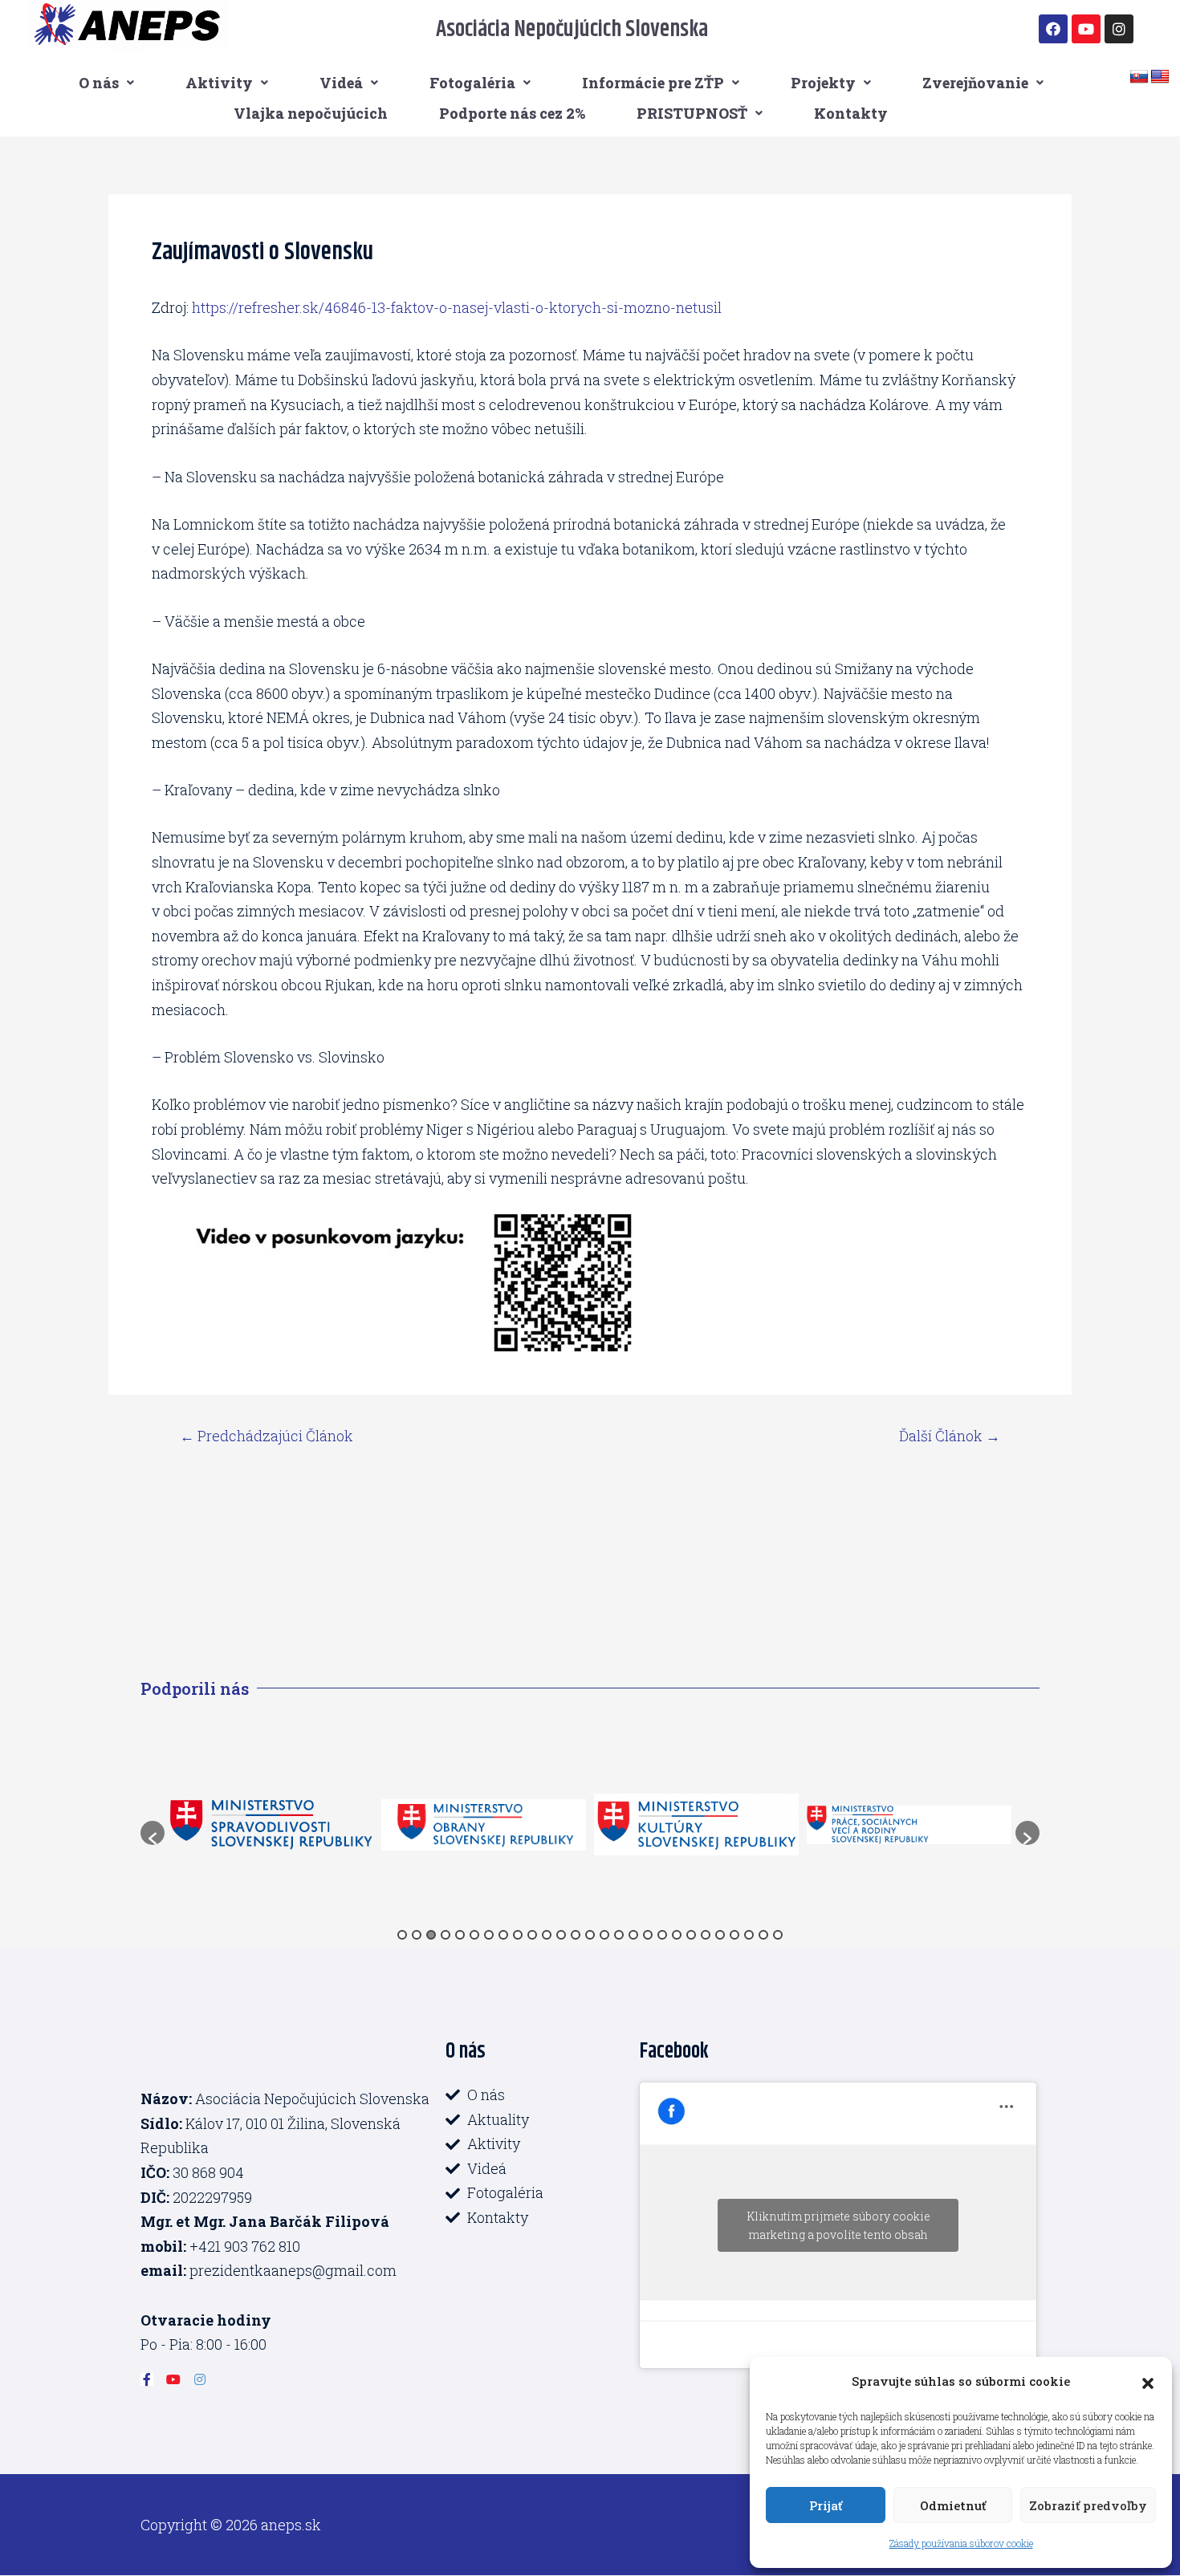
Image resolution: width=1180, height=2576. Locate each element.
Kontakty (851, 113)
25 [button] (749, 1935)
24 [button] (734, 1935)
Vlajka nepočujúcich (311, 113)
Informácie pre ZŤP (653, 83)
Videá (341, 83)
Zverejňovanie (975, 83)
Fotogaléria (472, 83)
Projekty (823, 83)
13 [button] (576, 1935)
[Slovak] (1139, 77)
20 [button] (677, 1935)
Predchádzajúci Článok (267, 1436)
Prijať (826, 2505)
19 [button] (662, 1935)
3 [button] (431, 1935)
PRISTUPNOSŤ (692, 113)
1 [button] (402, 1935)
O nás (99, 83)
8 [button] (503, 1935)
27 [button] (778, 1935)
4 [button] (446, 1935)
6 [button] (474, 1935)
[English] (1160, 77)
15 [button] (604, 1935)
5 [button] (460, 1935)
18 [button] (648, 1935)
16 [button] (619, 1935)
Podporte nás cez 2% (512, 113)
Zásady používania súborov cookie (961, 2543)
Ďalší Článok (950, 1436)
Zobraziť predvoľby (1088, 2505)
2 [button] (417, 1935)
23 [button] (720, 1935)
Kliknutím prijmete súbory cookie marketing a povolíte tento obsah (838, 2225)
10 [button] (532, 1935)
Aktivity (219, 83)
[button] (1148, 2381)
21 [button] (691, 1935)
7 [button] (489, 1935)
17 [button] (633, 1935)
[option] (354, 1825)
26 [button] (763, 1935)
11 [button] (547, 1935)
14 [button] (590, 1935)
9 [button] (518, 1935)
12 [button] (561, 1935)
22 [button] (706, 1935)
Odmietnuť (953, 2505)
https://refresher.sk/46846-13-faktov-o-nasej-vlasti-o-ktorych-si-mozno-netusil (457, 307)
